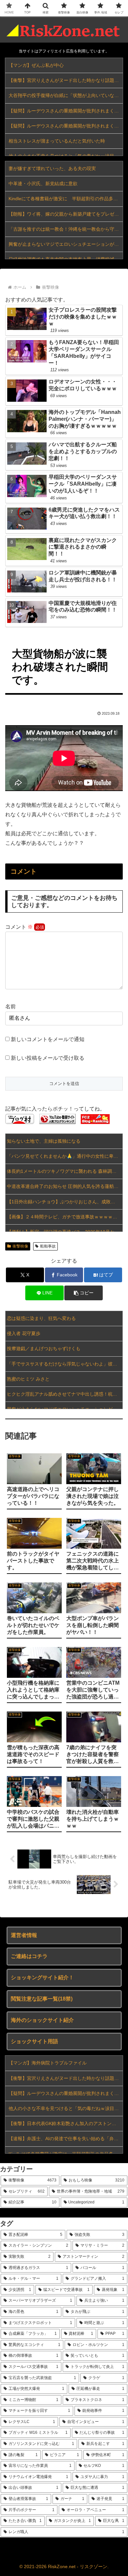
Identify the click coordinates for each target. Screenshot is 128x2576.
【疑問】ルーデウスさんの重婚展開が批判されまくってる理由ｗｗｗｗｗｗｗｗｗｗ (66, 111)
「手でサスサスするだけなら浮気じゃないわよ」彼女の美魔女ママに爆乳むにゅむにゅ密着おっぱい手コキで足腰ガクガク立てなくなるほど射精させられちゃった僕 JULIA (65, 1364)
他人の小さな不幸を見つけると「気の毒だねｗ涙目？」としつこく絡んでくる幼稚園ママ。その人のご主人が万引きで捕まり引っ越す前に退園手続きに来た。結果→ (66, 2108)
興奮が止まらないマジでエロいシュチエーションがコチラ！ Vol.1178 (66, 244)
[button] (83, 1293)
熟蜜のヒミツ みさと (28, 1379)
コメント (19, 927)
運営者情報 (24, 1935)
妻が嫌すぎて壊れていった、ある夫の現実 (52, 168)
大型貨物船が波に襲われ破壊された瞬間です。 (60, 667)
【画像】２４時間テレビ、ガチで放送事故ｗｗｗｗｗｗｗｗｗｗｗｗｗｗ (65, 1217)
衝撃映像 (20, 1246)
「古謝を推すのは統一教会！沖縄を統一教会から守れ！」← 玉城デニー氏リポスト (66, 229)
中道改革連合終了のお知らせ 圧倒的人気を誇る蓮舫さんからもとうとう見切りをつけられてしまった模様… (65, 1186)
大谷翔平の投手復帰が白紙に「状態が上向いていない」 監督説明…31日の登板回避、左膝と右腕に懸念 (66, 95)
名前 (11, 1007)
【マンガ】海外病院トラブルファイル (48, 2063)
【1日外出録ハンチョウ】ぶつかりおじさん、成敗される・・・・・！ (65, 1202)
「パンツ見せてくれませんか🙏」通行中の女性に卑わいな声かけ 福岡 (65, 1156)
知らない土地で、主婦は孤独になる (44, 1141)
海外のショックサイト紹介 (42, 2020)
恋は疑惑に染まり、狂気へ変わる (41, 1318)
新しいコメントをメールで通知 (48, 1039)
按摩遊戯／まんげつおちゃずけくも (44, 1348)
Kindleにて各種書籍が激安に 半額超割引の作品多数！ (65, 199)
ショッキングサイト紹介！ (42, 1977)
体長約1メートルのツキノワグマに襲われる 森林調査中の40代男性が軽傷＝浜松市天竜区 (65, 1171)
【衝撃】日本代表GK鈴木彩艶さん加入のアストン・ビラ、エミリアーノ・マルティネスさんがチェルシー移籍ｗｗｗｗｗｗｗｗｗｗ (66, 2123)
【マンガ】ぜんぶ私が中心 (36, 65)
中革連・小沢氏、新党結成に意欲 (43, 184)
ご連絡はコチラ (29, 1956)
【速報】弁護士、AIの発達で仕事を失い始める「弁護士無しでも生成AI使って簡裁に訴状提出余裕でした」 (66, 2139)
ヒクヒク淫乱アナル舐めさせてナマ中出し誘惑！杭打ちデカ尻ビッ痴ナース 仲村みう (65, 1394)
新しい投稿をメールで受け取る (48, 1058)
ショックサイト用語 (34, 2041)
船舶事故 (48, 1246)
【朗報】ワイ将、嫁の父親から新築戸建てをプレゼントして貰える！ (66, 214)
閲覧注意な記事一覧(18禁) (42, 1999)
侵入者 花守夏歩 (24, 1333)
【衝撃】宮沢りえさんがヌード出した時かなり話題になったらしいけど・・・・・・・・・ (66, 80)
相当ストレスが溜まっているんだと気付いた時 (57, 141)
